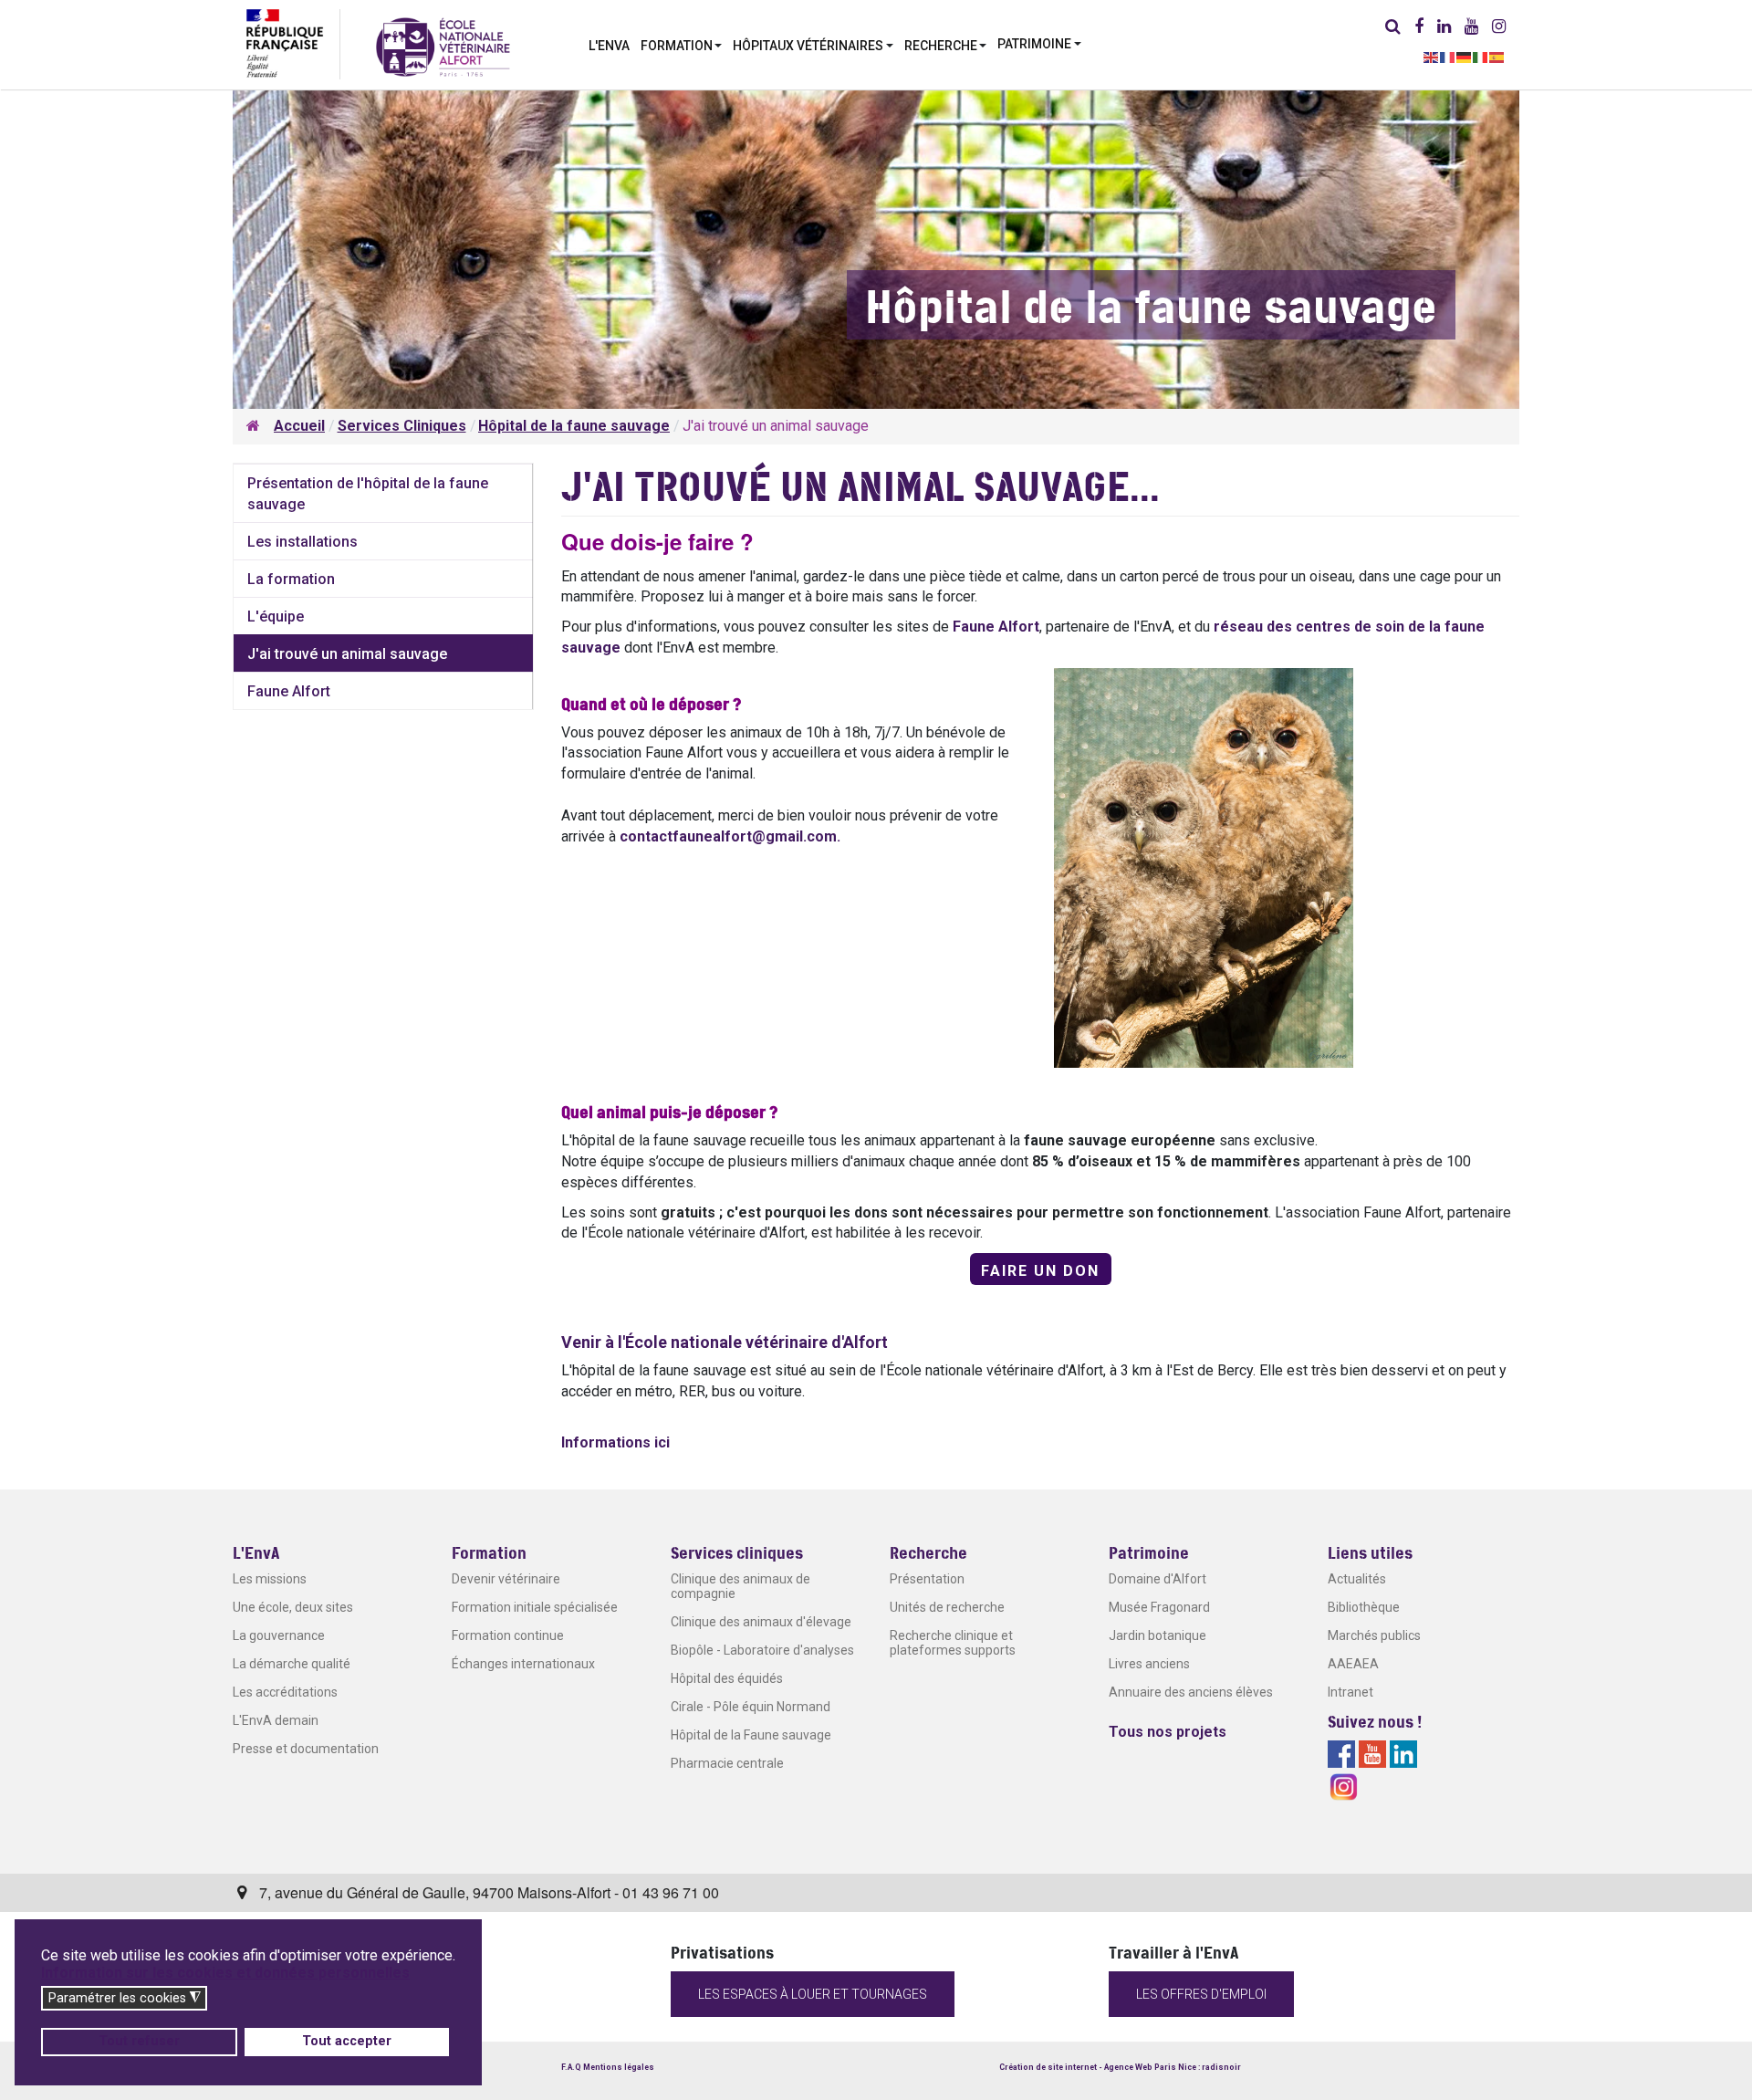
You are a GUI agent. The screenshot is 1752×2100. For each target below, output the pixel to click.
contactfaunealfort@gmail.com (728, 836)
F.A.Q (571, 2067)
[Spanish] (1497, 56)
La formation (291, 579)
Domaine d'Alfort (1158, 1579)
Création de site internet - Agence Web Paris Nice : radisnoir (1120, 2067)
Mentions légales (619, 2067)
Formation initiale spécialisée (535, 1607)
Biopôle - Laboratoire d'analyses (762, 1650)
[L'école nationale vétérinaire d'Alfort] (443, 46)
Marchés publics (1374, 1635)
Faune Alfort (996, 627)
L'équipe (276, 616)
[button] (682, 44)
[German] (1465, 56)
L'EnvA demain (276, 1720)
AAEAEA (1353, 1664)
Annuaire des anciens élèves (1191, 1692)
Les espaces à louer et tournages (813, 1994)
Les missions (270, 1579)
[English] (1432, 56)
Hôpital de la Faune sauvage (751, 1735)
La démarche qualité (292, 1664)
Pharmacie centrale (727, 1763)
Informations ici (615, 1442)
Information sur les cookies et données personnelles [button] (225, 1973)
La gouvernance (279, 1635)
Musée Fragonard (1159, 1607)
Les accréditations (285, 1692)
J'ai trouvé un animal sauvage (347, 654)
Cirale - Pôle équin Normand (751, 1707)
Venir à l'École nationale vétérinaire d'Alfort (725, 1342)
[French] (1448, 56)
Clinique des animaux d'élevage (761, 1622)
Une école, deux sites (293, 1607)
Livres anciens (1149, 1664)
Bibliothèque (1364, 1607)
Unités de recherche (947, 1607)
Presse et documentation (306, 1749)
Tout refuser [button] (139, 2041)
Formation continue (508, 1635)
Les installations (302, 542)
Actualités (1357, 1579)
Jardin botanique (1158, 1635)
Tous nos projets (1168, 1732)
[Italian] (1481, 56)
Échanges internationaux (523, 1664)
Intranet (1350, 1692)
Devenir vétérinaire (506, 1579)
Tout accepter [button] (347, 2041)
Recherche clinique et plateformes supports (953, 1643)
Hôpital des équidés (727, 1678)
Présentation (927, 1579)
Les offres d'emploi (1201, 1994)
